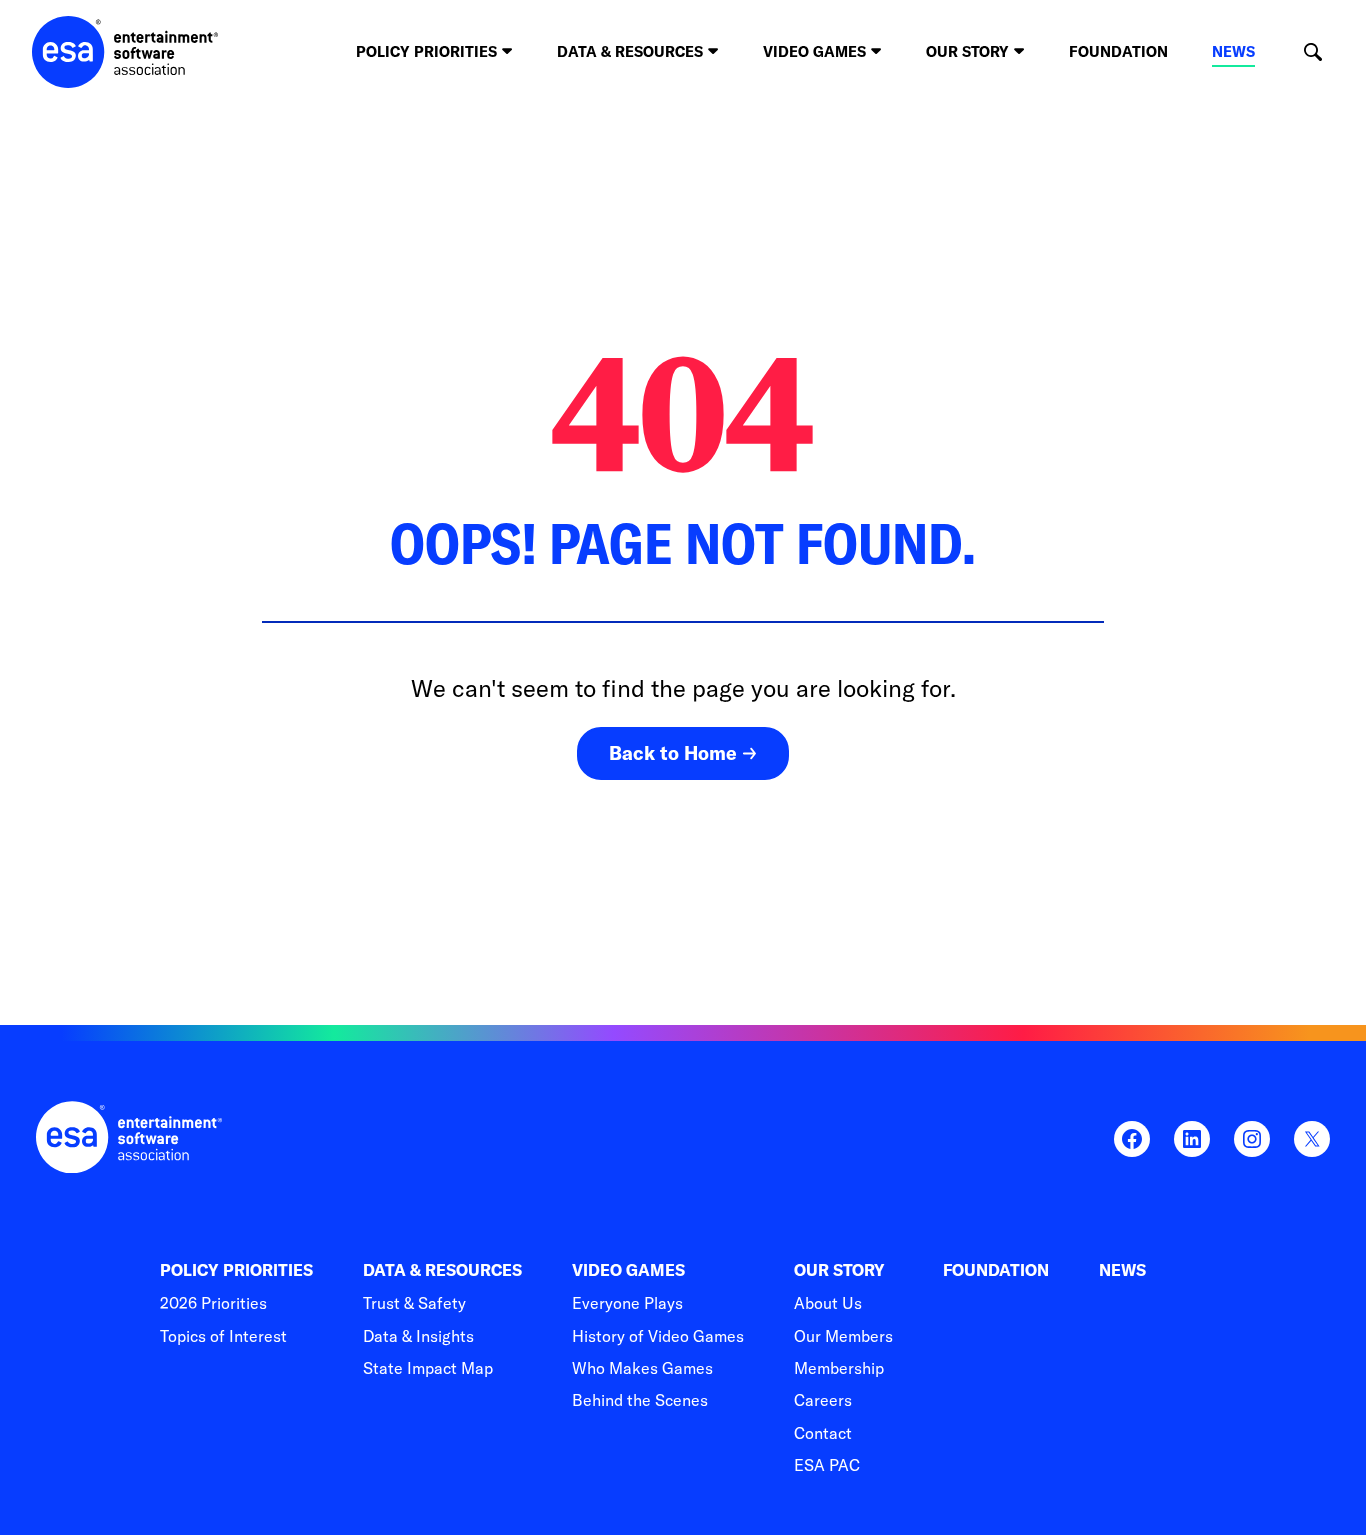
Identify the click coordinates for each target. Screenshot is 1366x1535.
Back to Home (673, 753)
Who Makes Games (642, 1368)
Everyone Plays (627, 1303)
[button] (1312, 52)
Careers (823, 1400)
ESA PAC (827, 1465)
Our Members (843, 1336)
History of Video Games (658, 1336)
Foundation (1118, 51)
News (1233, 51)
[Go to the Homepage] (125, 52)
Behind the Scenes (640, 1400)
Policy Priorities (236, 1270)
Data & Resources (442, 1270)
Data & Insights (418, 1336)
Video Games (628, 1270)
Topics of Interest (223, 1336)
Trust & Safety (414, 1303)
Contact (823, 1433)
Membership (839, 1368)
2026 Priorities (213, 1303)
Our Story (839, 1270)
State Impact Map (428, 1368)
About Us (828, 1303)
